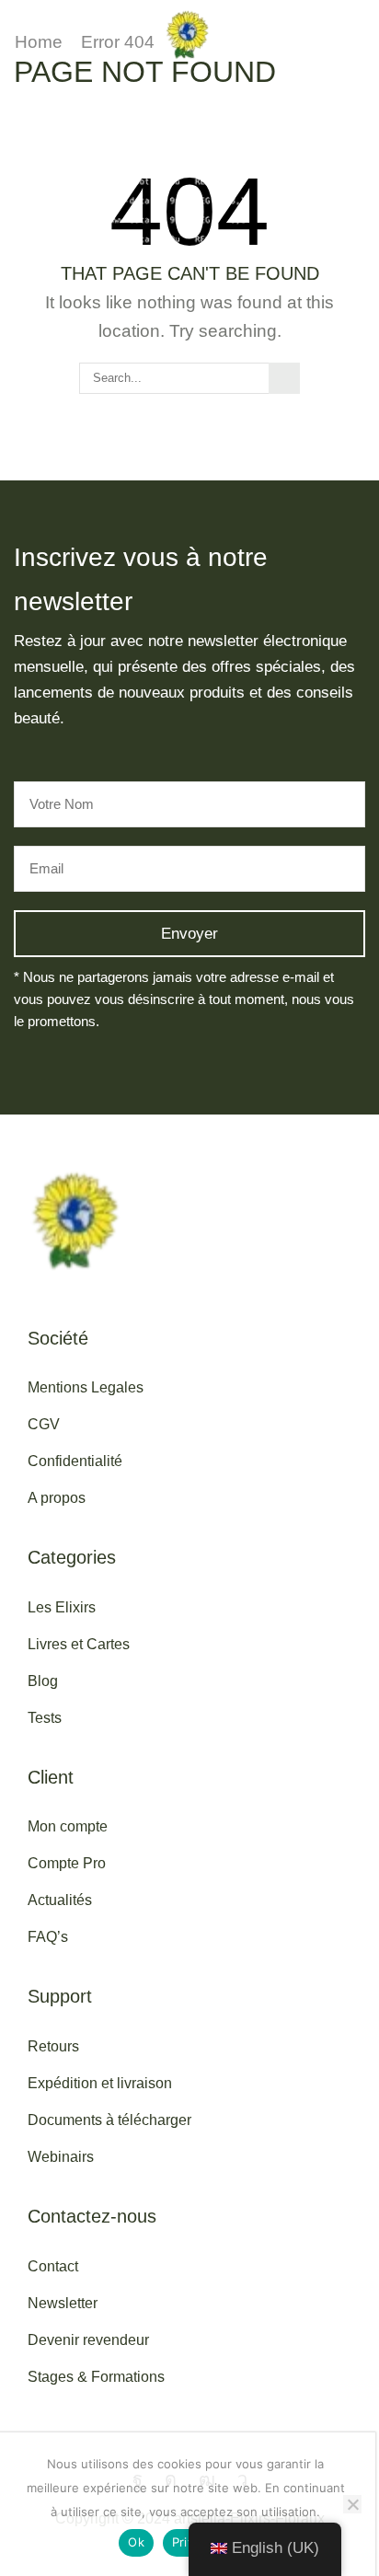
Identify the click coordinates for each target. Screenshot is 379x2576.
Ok (136, 2542)
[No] (352, 2504)
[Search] (284, 378)
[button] (17, 34)
